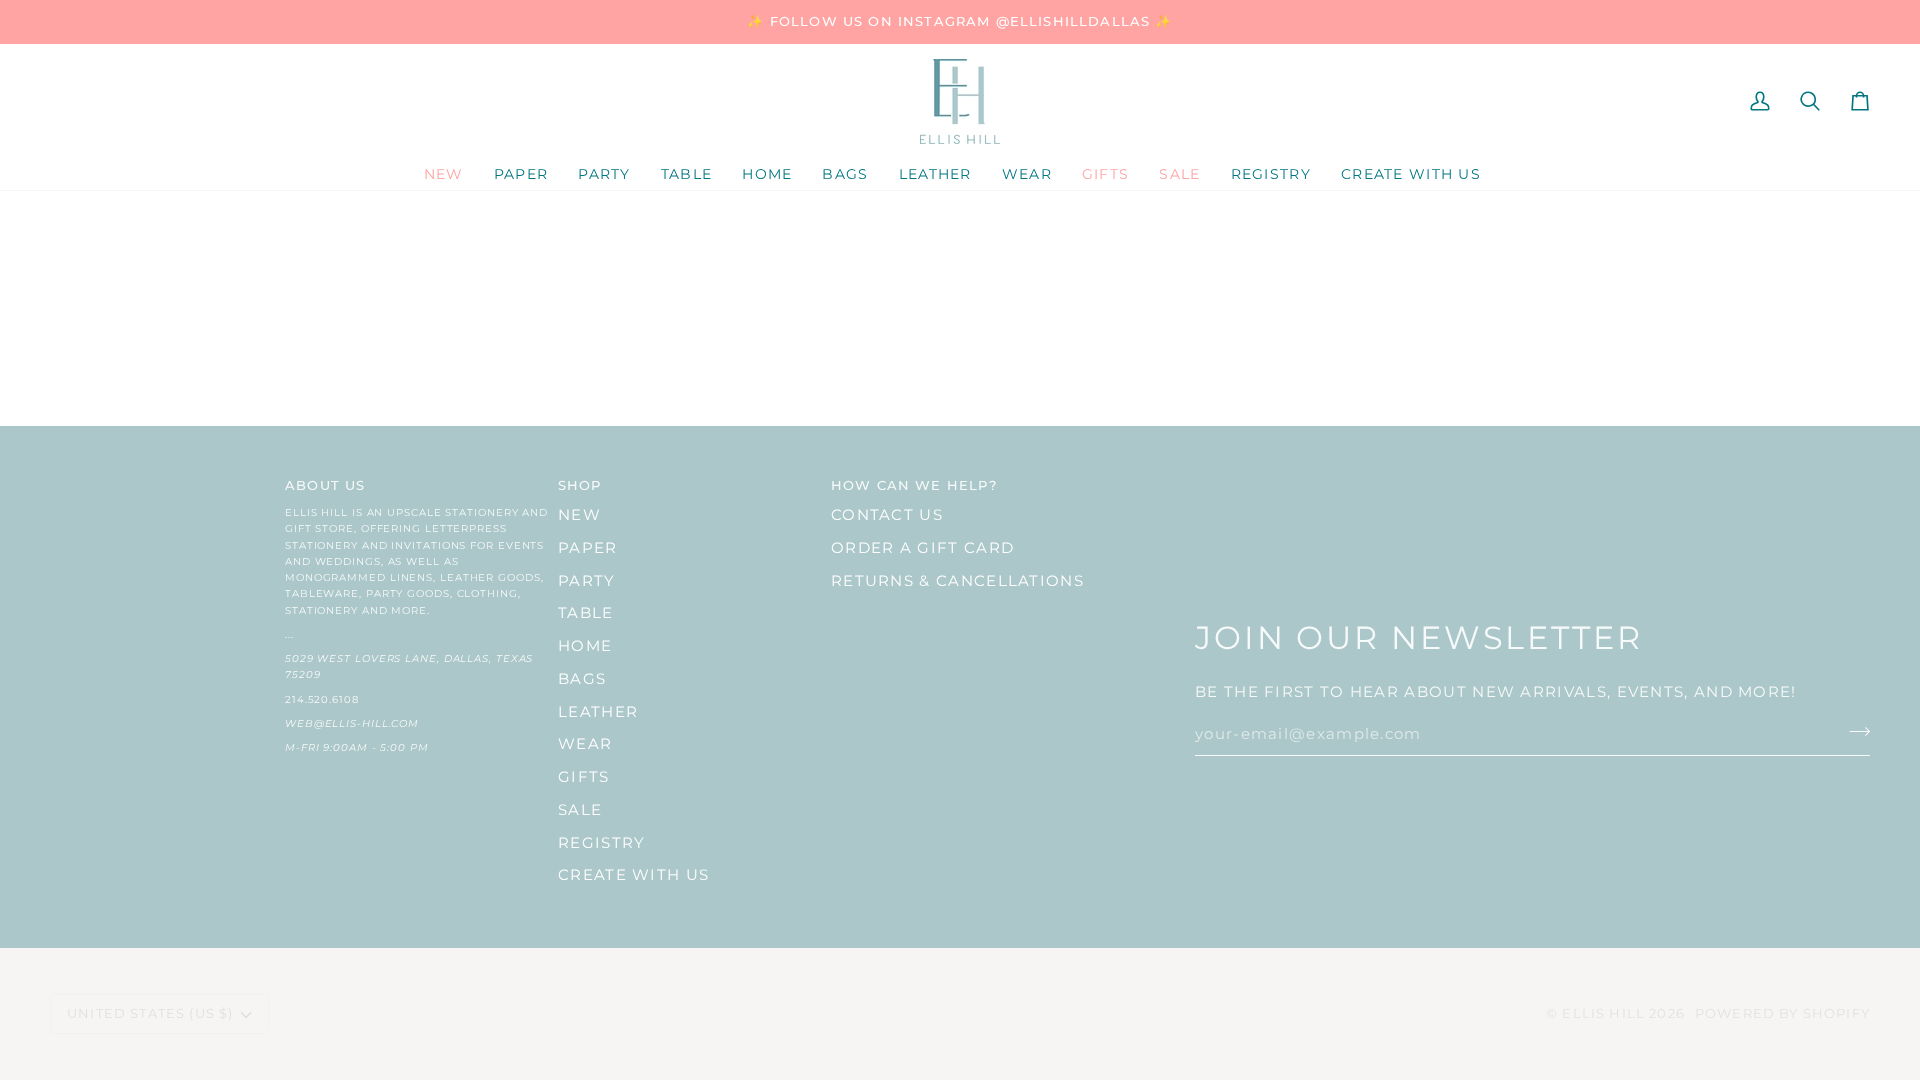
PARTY (587, 581)
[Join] (1853, 732)
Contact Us (887, 515)
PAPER (588, 548)
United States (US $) (150, 1013)
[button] (521, 175)
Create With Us (633, 875)
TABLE (586, 613)
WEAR (585, 744)
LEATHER (598, 712)
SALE (580, 810)
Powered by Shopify (1782, 1013)
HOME (585, 646)
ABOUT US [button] (325, 485)
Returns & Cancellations (957, 581)
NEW (579, 515)
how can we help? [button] (914, 485)
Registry (601, 843)
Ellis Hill (1603, 1013)
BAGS (582, 679)
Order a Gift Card (922, 548)
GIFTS (584, 777)
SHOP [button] (580, 485)
